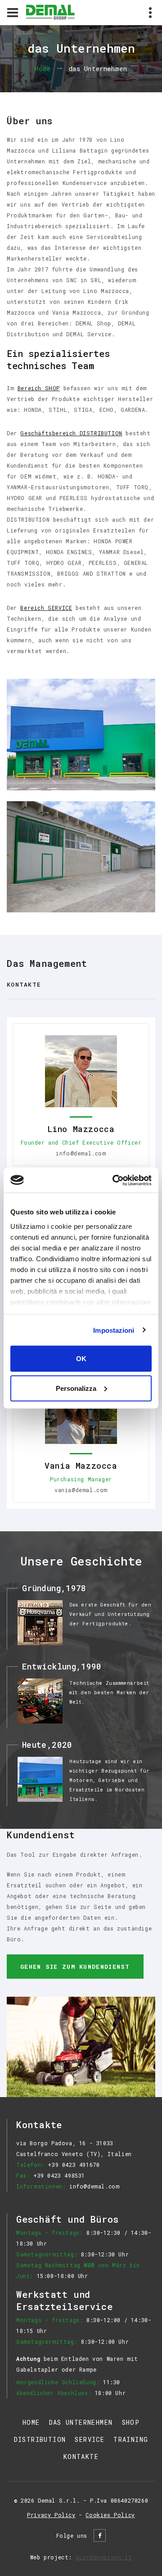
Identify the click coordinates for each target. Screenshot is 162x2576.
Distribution (40, 2439)
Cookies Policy (110, 2515)
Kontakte (24, 984)
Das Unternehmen (81, 2422)
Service (90, 2439)
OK (81, 1359)
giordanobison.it (104, 2557)
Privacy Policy (51, 2515)
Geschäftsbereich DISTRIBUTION (71, 433)
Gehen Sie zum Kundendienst (75, 1967)
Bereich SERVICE (46, 608)
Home (43, 69)
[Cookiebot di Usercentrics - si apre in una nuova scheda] (114, 1180)
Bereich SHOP (39, 388)
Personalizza (76, 1388)
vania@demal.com (81, 1490)
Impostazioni (114, 1330)
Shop (131, 2422)
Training (131, 2439)
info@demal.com (81, 1153)
